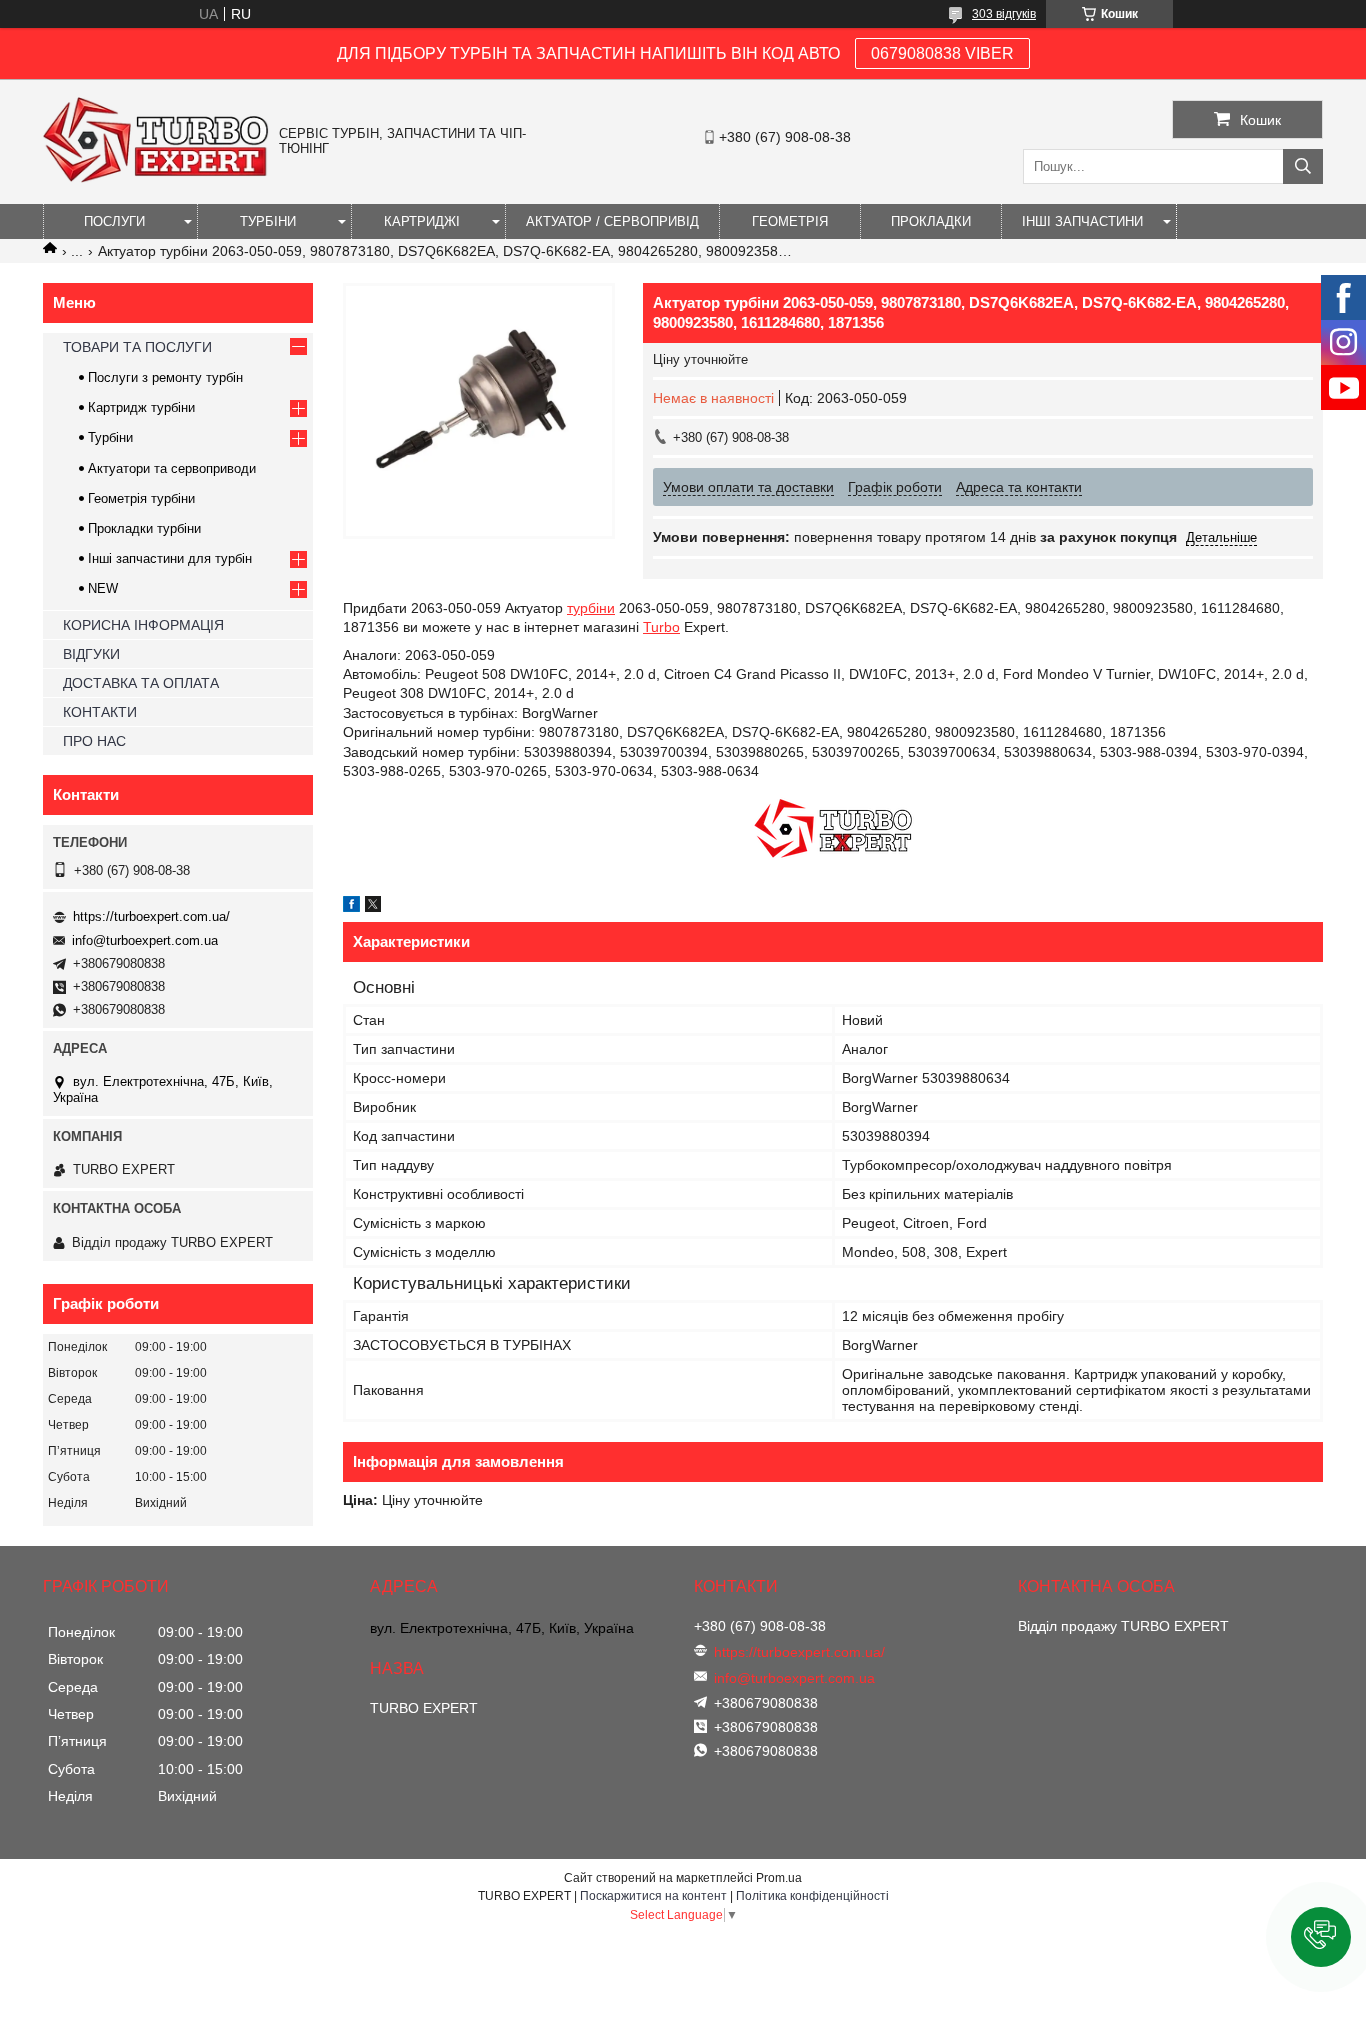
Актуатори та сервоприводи (172, 468)
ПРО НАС (94, 741)
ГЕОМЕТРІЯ (790, 221)
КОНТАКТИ (100, 712)
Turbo (661, 627)
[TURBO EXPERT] (156, 178)
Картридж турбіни (141, 407)
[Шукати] (1303, 166)
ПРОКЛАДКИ (931, 221)
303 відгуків (1004, 14)
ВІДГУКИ (91, 654)
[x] (373, 907)
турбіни (591, 608)
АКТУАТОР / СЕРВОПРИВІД (612, 221)
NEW (103, 588)
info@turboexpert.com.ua (145, 940)
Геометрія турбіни (141, 498)
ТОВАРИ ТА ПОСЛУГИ (137, 347)
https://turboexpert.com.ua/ (151, 916)
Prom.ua (779, 1878)
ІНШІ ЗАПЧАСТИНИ (1082, 221)
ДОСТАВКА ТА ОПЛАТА (141, 683)
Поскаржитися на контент (653, 1896)
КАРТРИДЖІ (422, 221)
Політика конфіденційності (812, 1896)
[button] (1321, 1937)
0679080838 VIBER (942, 53)
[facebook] (351, 907)
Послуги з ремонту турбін (165, 377)
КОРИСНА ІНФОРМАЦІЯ (143, 625)
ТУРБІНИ (268, 221)
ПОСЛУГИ (114, 221)
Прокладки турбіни (144, 528)
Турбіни (110, 437)
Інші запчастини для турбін (170, 558)
